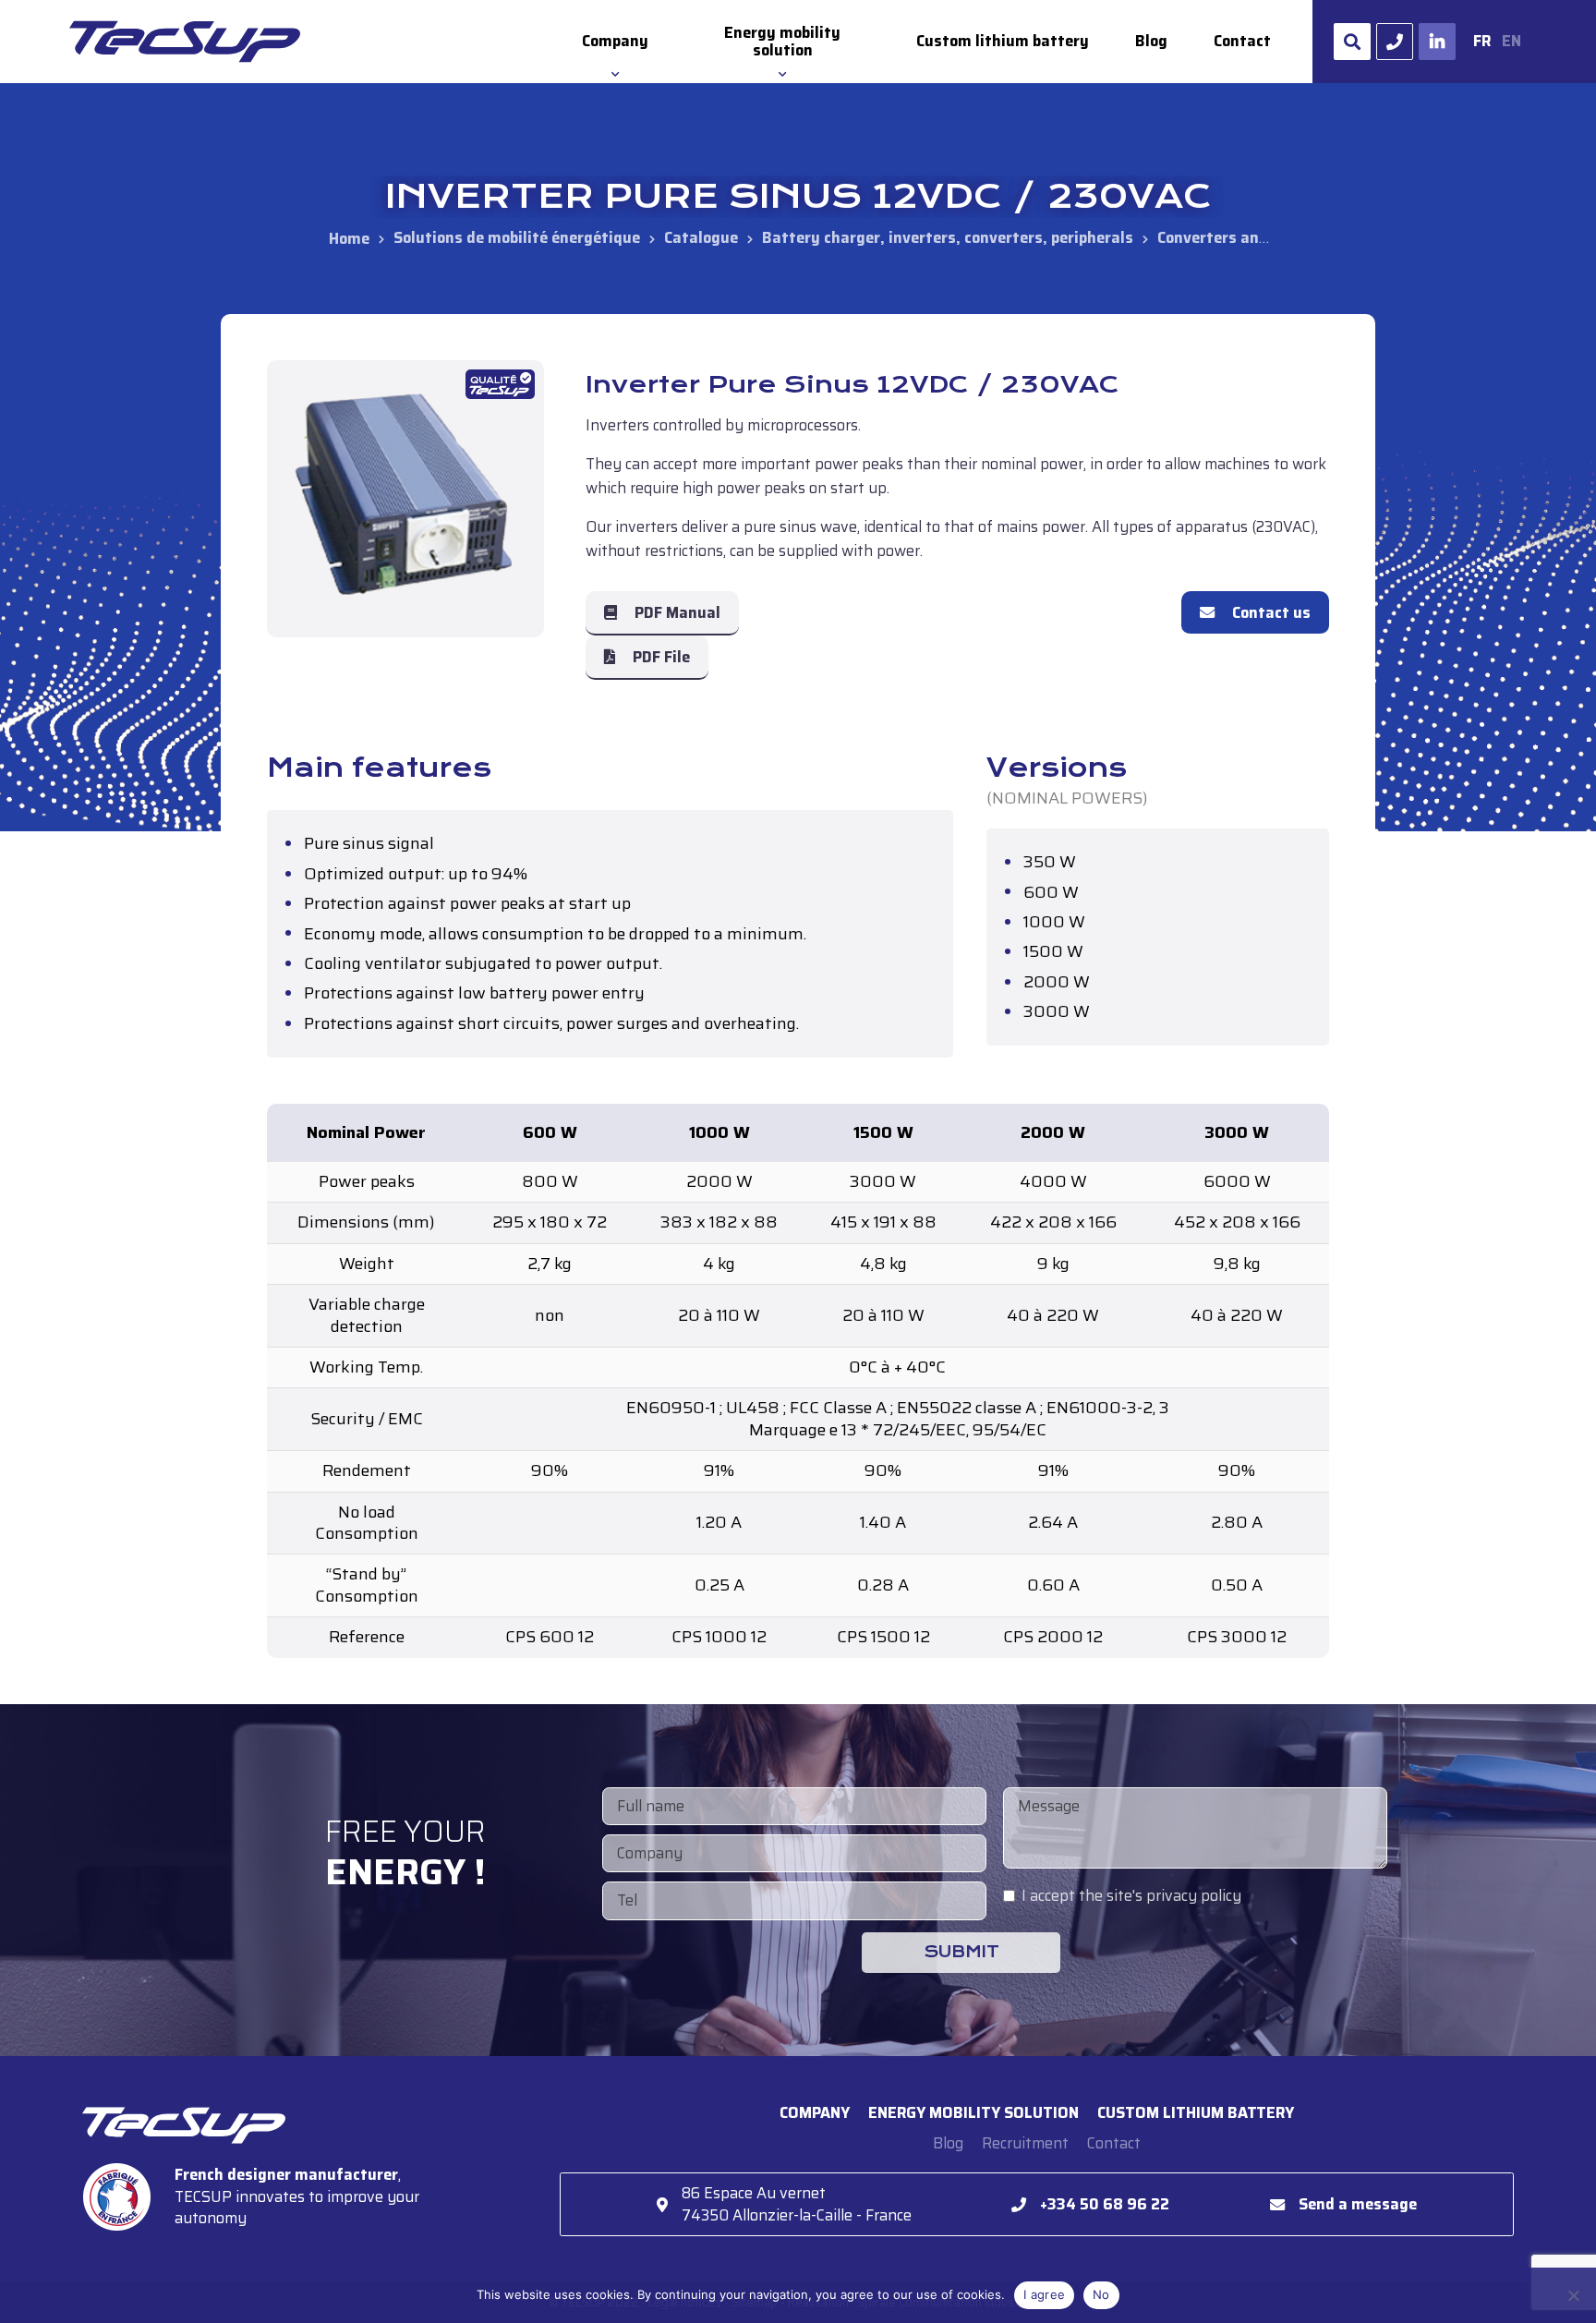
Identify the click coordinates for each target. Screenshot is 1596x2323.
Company (615, 41)
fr (1482, 41)
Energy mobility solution (782, 42)
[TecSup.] (349, 238)
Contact (1242, 41)
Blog (1151, 41)
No (1101, 2294)
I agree (1044, 2294)
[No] (1573, 2295)
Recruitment (1025, 2143)
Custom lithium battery (1003, 41)
